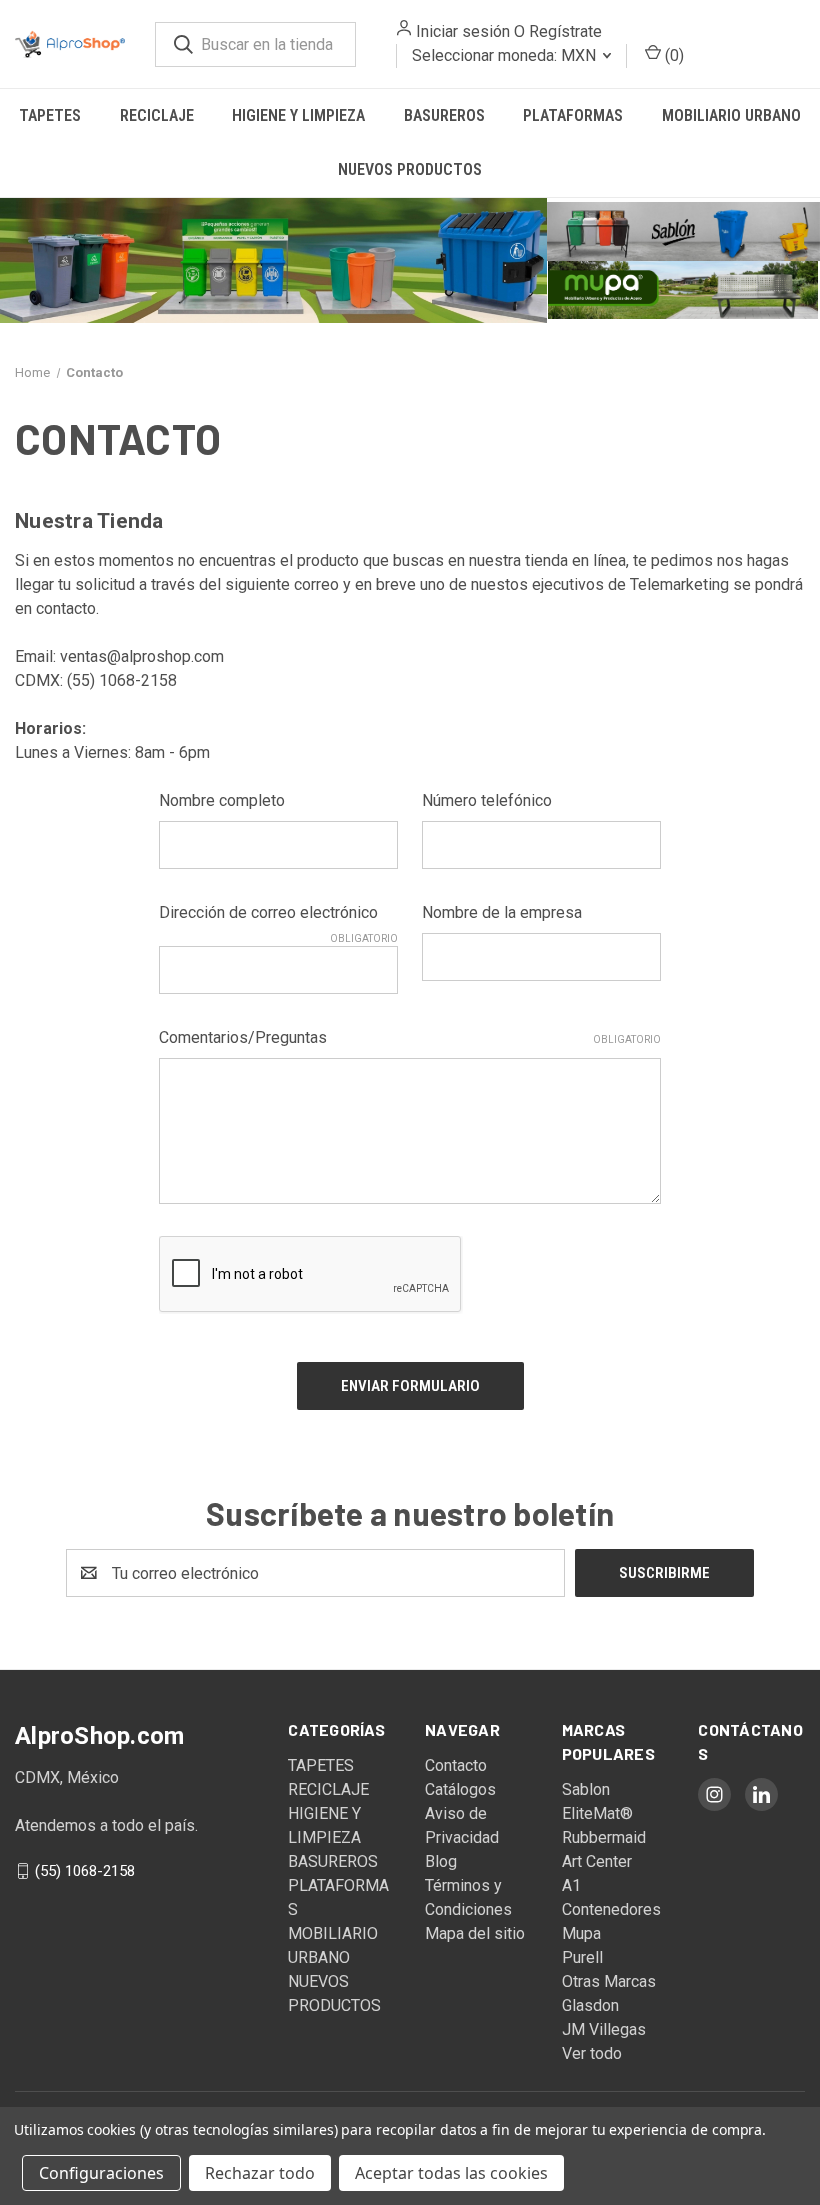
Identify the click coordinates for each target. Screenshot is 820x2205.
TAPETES (50, 115)
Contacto (456, 1765)
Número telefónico (487, 800)
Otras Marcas (609, 1981)
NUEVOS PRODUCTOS (410, 169)
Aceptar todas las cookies (451, 2173)
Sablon (586, 1789)
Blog (441, 1861)
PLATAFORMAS (573, 115)
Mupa (581, 1933)
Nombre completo (222, 800)
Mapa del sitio (475, 1933)
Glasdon (590, 2005)
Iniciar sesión (449, 31)
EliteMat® (597, 1813)
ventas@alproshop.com (142, 656)
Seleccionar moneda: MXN (492, 55)
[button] (273, 260)
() (658, 55)
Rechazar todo (260, 2173)
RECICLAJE (157, 115)
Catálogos (460, 1789)
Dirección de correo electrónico (278, 914)
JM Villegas (604, 2029)
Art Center (597, 1861)
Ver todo (592, 2053)
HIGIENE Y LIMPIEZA (298, 115)
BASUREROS (444, 115)
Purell (582, 1957)
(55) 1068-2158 (85, 1871)
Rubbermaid (604, 1837)
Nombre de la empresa (502, 912)
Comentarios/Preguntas (410, 1037)
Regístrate (551, 31)
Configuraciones (101, 2173)
